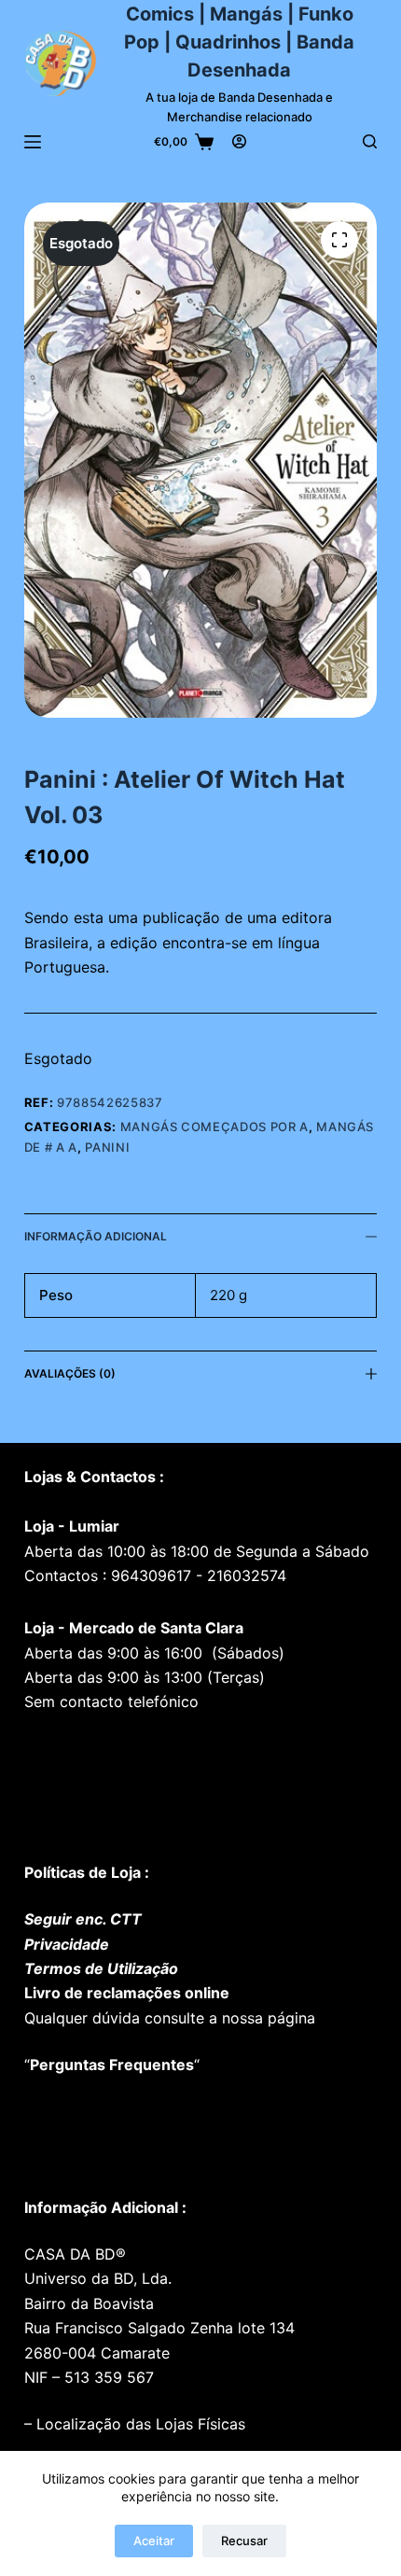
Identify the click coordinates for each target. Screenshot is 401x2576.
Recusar (244, 2541)
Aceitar (154, 2541)
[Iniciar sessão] (239, 141)
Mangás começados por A (214, 1127)
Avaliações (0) (70, 1373)
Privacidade (67, 1944)
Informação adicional (96, 1236)
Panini (107, 1147)
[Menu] (33, 142)
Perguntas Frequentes (112, 2065)
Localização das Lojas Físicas (138, 2424)
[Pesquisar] (370, 141)
